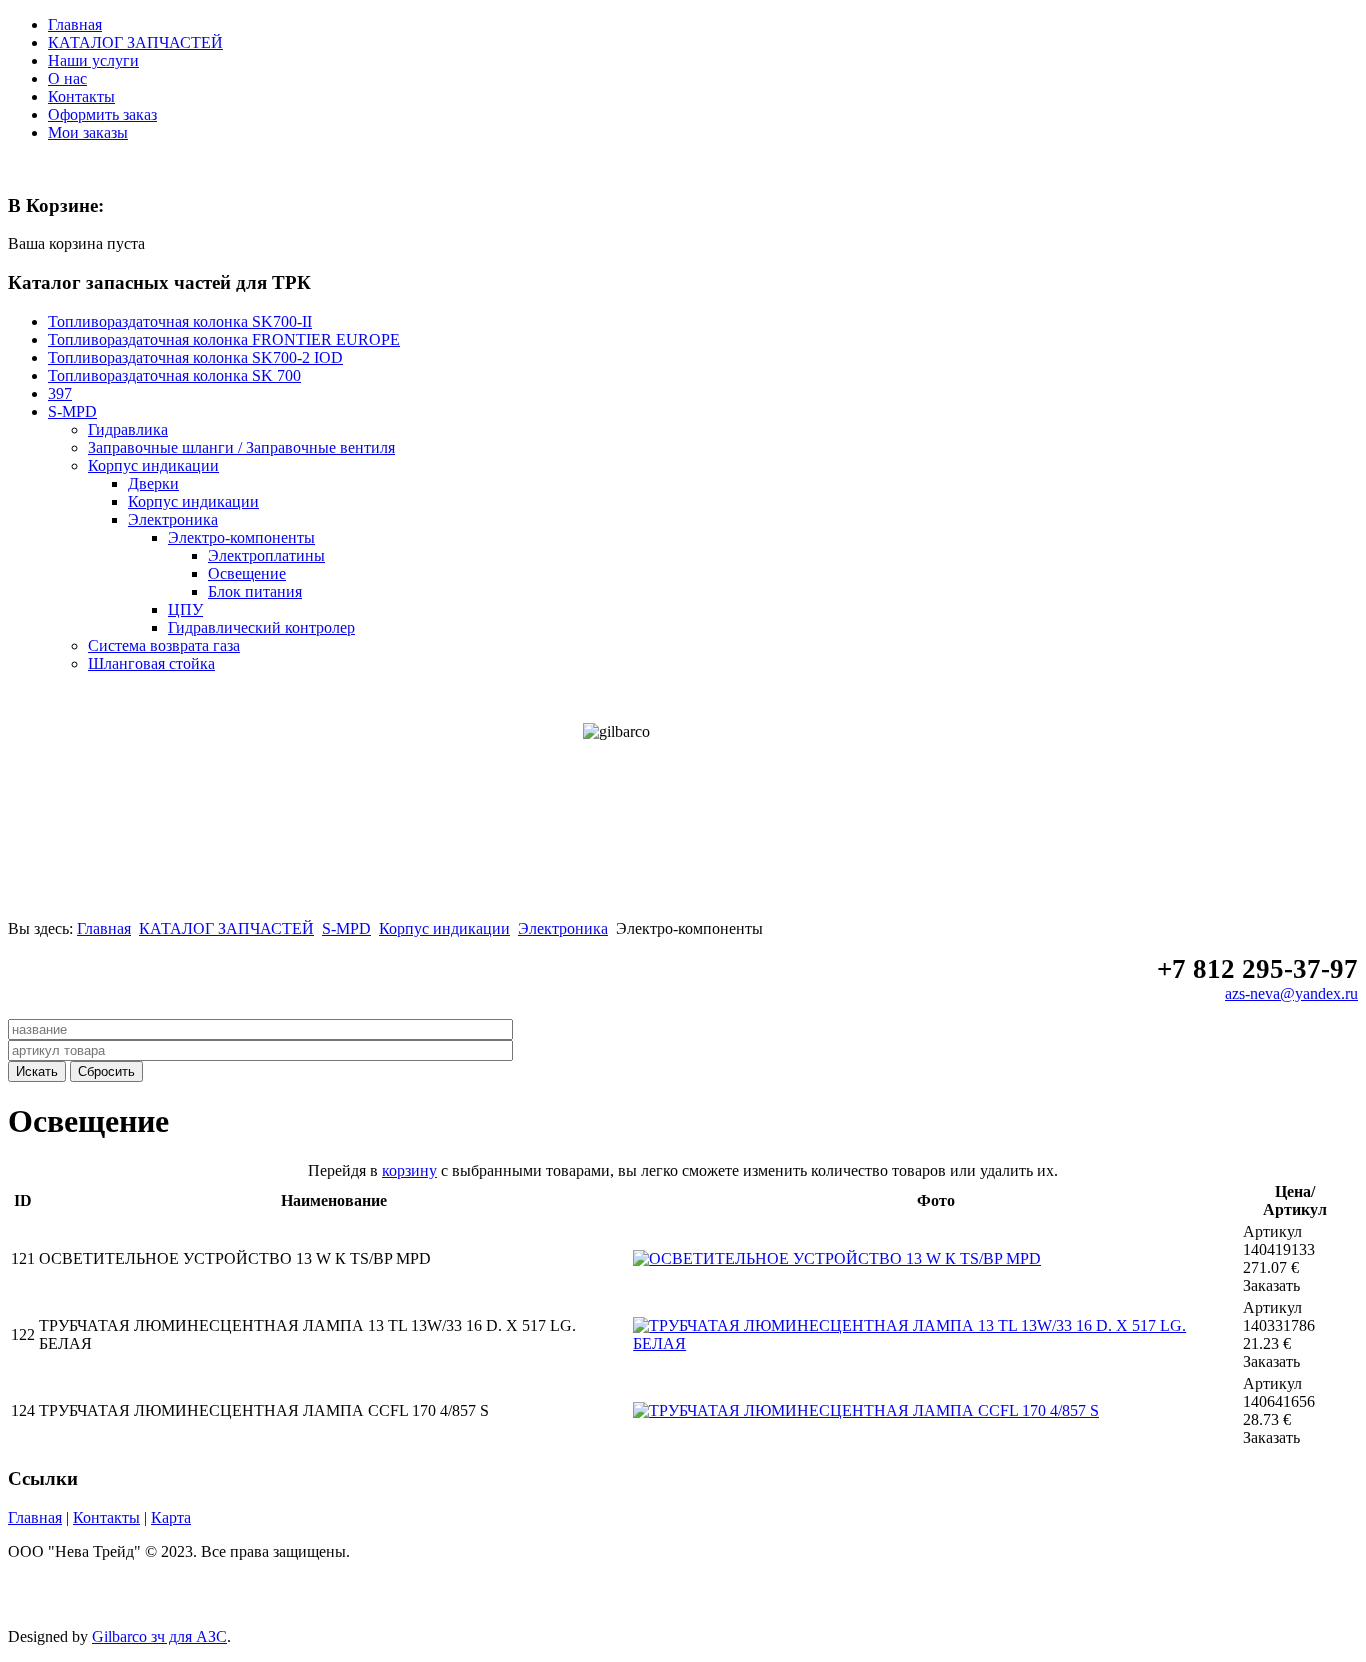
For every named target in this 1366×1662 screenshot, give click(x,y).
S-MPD (346, 928)
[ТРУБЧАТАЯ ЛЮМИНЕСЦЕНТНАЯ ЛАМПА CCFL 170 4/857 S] (866, 1410)
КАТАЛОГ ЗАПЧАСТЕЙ (135, 42)
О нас (67, 78)
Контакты (81, 96)
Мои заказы (88, 132)
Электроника (563, 928)
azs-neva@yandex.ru (1291, 993)
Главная (75, 24)
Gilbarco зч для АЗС (159, 1636)
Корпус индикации (444, 928)
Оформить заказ (102, 114)
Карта (171, 1517)
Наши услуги (93, 60)
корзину (409, 1170)
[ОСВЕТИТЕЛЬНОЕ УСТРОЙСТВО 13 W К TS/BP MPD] (837, 1258)
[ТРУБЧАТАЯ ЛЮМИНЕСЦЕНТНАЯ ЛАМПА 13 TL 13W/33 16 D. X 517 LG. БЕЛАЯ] (936, 1343)
